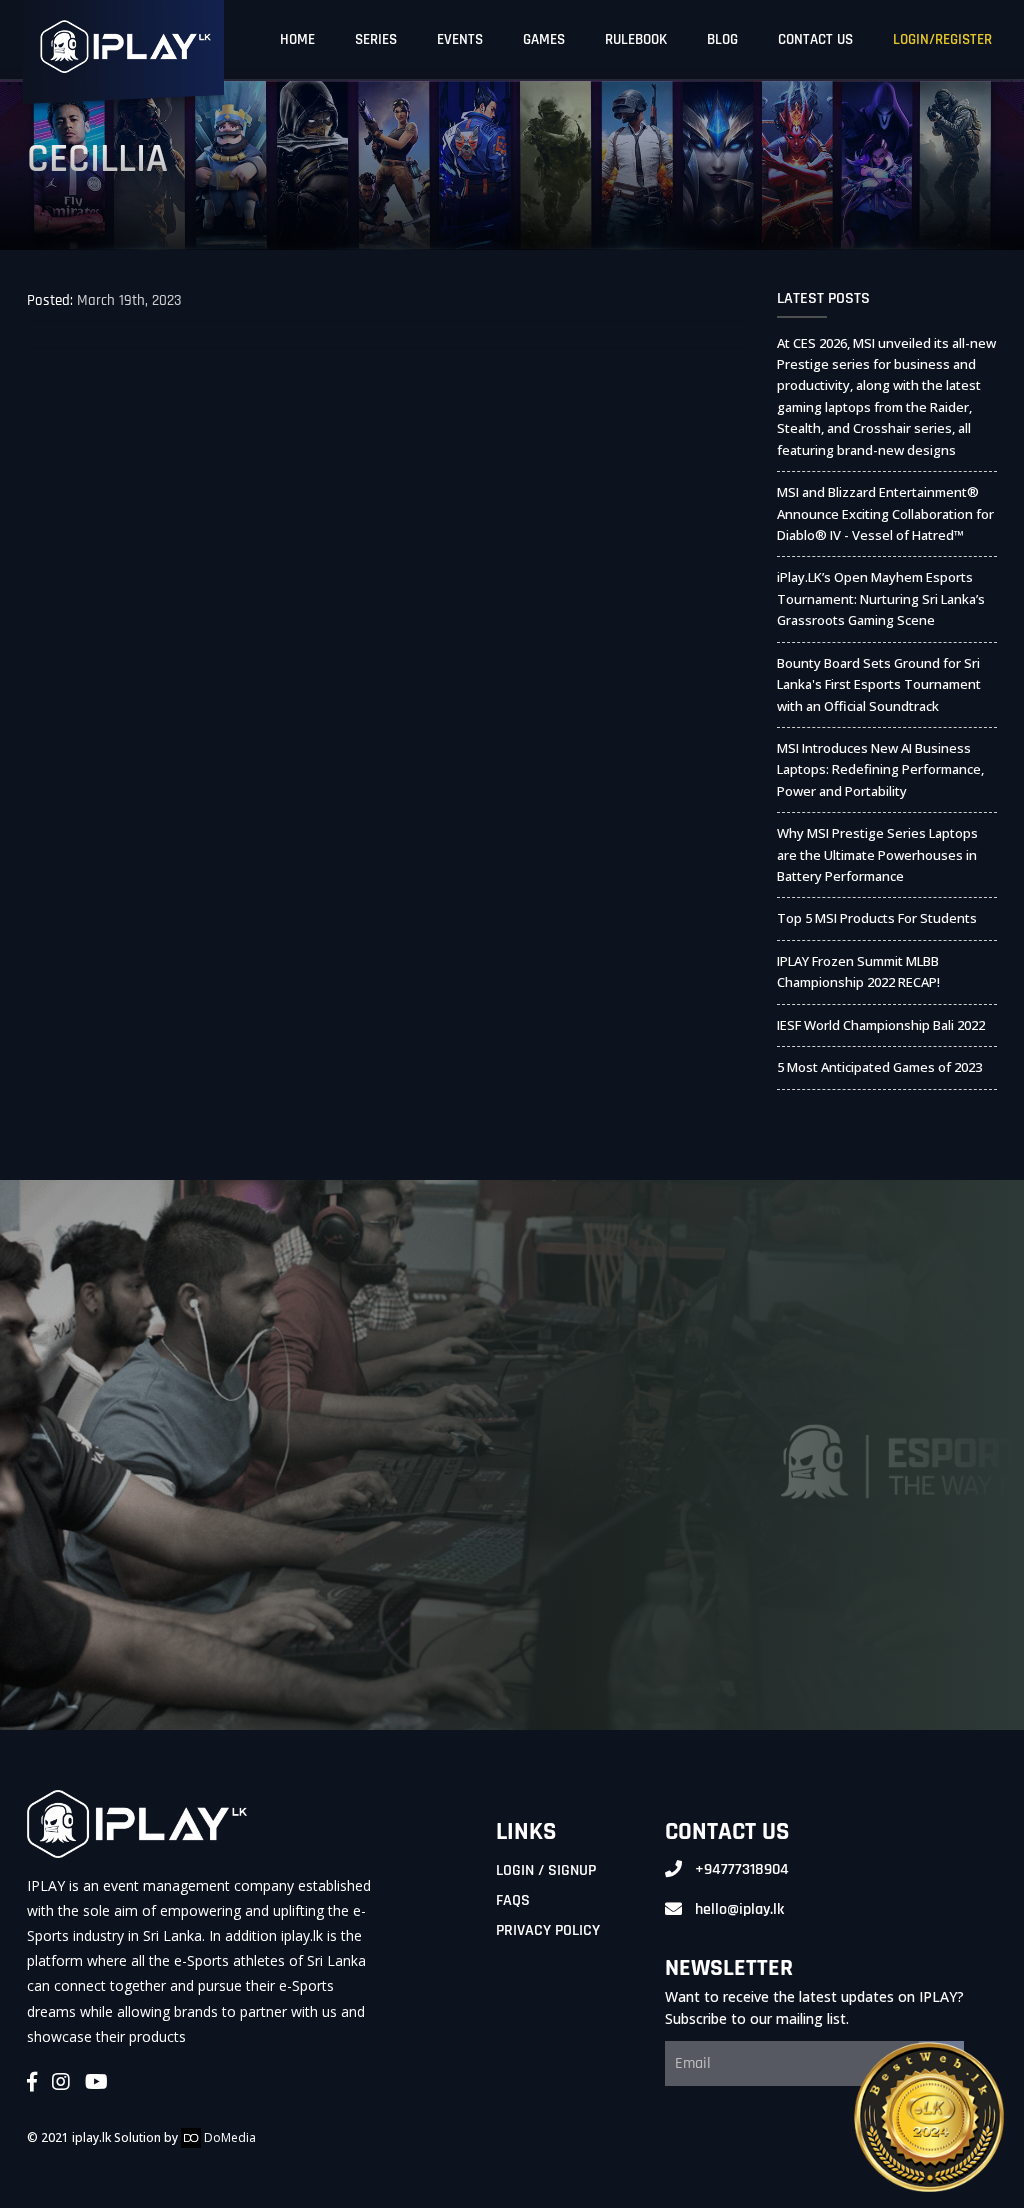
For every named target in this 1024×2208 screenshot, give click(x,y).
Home (297, 39)
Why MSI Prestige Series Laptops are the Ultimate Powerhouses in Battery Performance (877, 854)
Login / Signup (546, 1870)
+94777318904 (742, 1869)
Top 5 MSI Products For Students (877, 918)
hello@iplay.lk (739, 1909)
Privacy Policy (548, 1930)
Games (544, 39)
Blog (722, 39)
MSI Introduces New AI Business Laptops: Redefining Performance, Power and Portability (880, 769)
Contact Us (815, 39)
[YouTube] (96, 2083)
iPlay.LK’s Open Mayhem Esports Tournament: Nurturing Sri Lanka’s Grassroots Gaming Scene (881, 598)
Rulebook (636, 39)
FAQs (513, 1900)
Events (460, 39)
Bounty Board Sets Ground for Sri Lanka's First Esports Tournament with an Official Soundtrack (879, 684)
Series (376, 39)
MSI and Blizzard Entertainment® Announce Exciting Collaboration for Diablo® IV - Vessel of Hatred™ (885, 513)
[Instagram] (61, 2083)
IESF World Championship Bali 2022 (881, 1025)
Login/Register (942, 39)
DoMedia (228, 2137)
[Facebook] (32, 2083)
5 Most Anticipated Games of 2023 (879, 1067)
